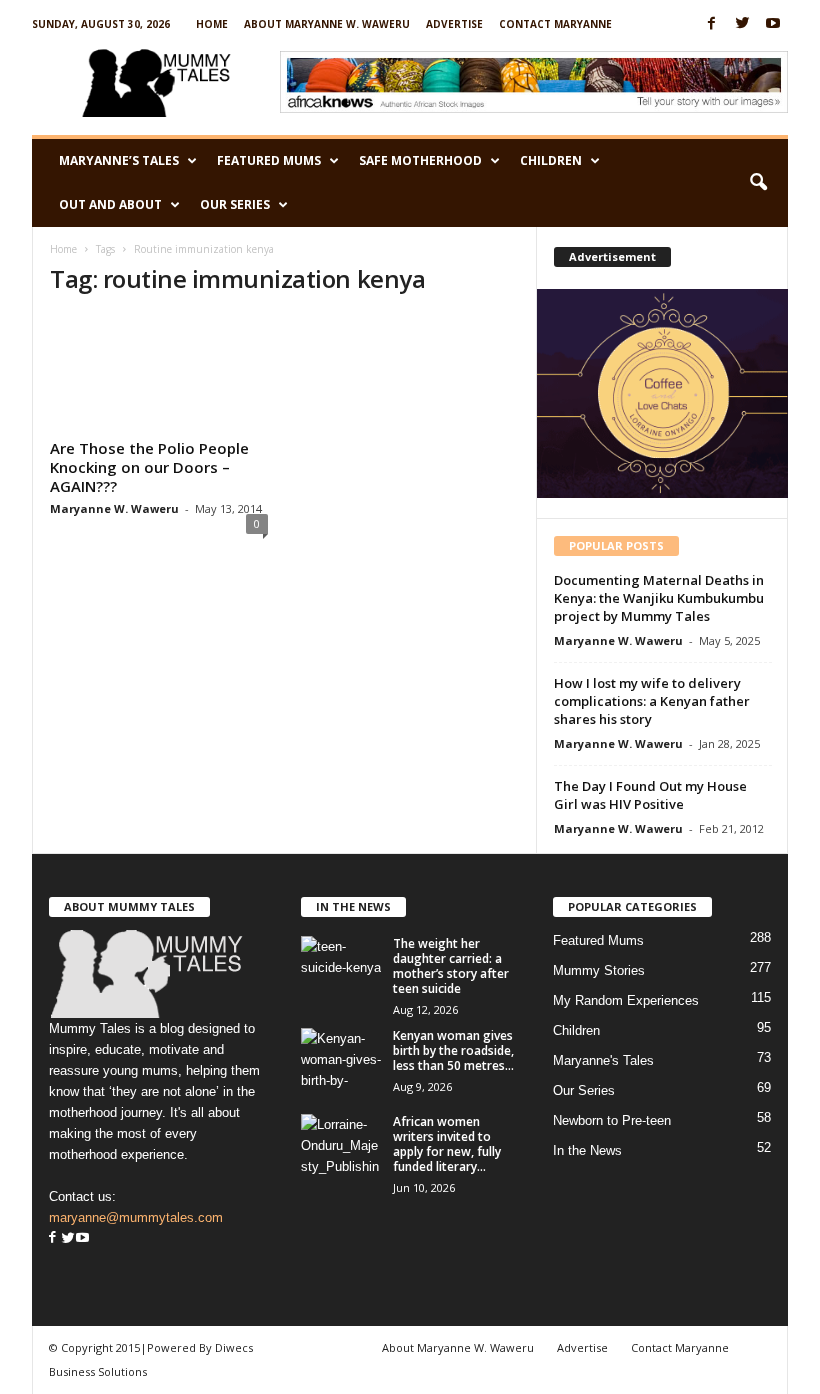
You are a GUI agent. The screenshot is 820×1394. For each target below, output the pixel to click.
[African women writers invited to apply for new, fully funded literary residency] (341, 1144)
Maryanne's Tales (603, 1060)
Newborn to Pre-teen (612, 1120)
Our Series (235, 204)
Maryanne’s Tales (119, 160)
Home (212, 24)
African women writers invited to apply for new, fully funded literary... (447, 1144)
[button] (758, 183)
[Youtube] (773, 24)
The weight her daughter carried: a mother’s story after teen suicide (451, 966)
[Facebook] (711, 24)
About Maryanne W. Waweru (327, 24)
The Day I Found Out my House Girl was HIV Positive (650, 795)
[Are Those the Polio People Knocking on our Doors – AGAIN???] (159, 373)
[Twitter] (742, 24)
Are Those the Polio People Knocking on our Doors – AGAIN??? (149, 467)
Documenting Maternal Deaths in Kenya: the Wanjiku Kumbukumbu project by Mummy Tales (659, 598)
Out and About (110, 204)
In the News (587, 1150)
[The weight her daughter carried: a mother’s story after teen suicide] (341, 966)
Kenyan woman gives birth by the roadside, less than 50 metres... (453, 1050)
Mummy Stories (599, 970)
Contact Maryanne (555, 24)
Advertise (454, 24)
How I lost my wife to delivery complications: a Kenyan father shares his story (652, 701)
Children (551, 160)
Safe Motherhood (420, 160)
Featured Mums (269, 160)
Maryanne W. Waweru (114, 508)
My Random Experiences (626, 1000)
